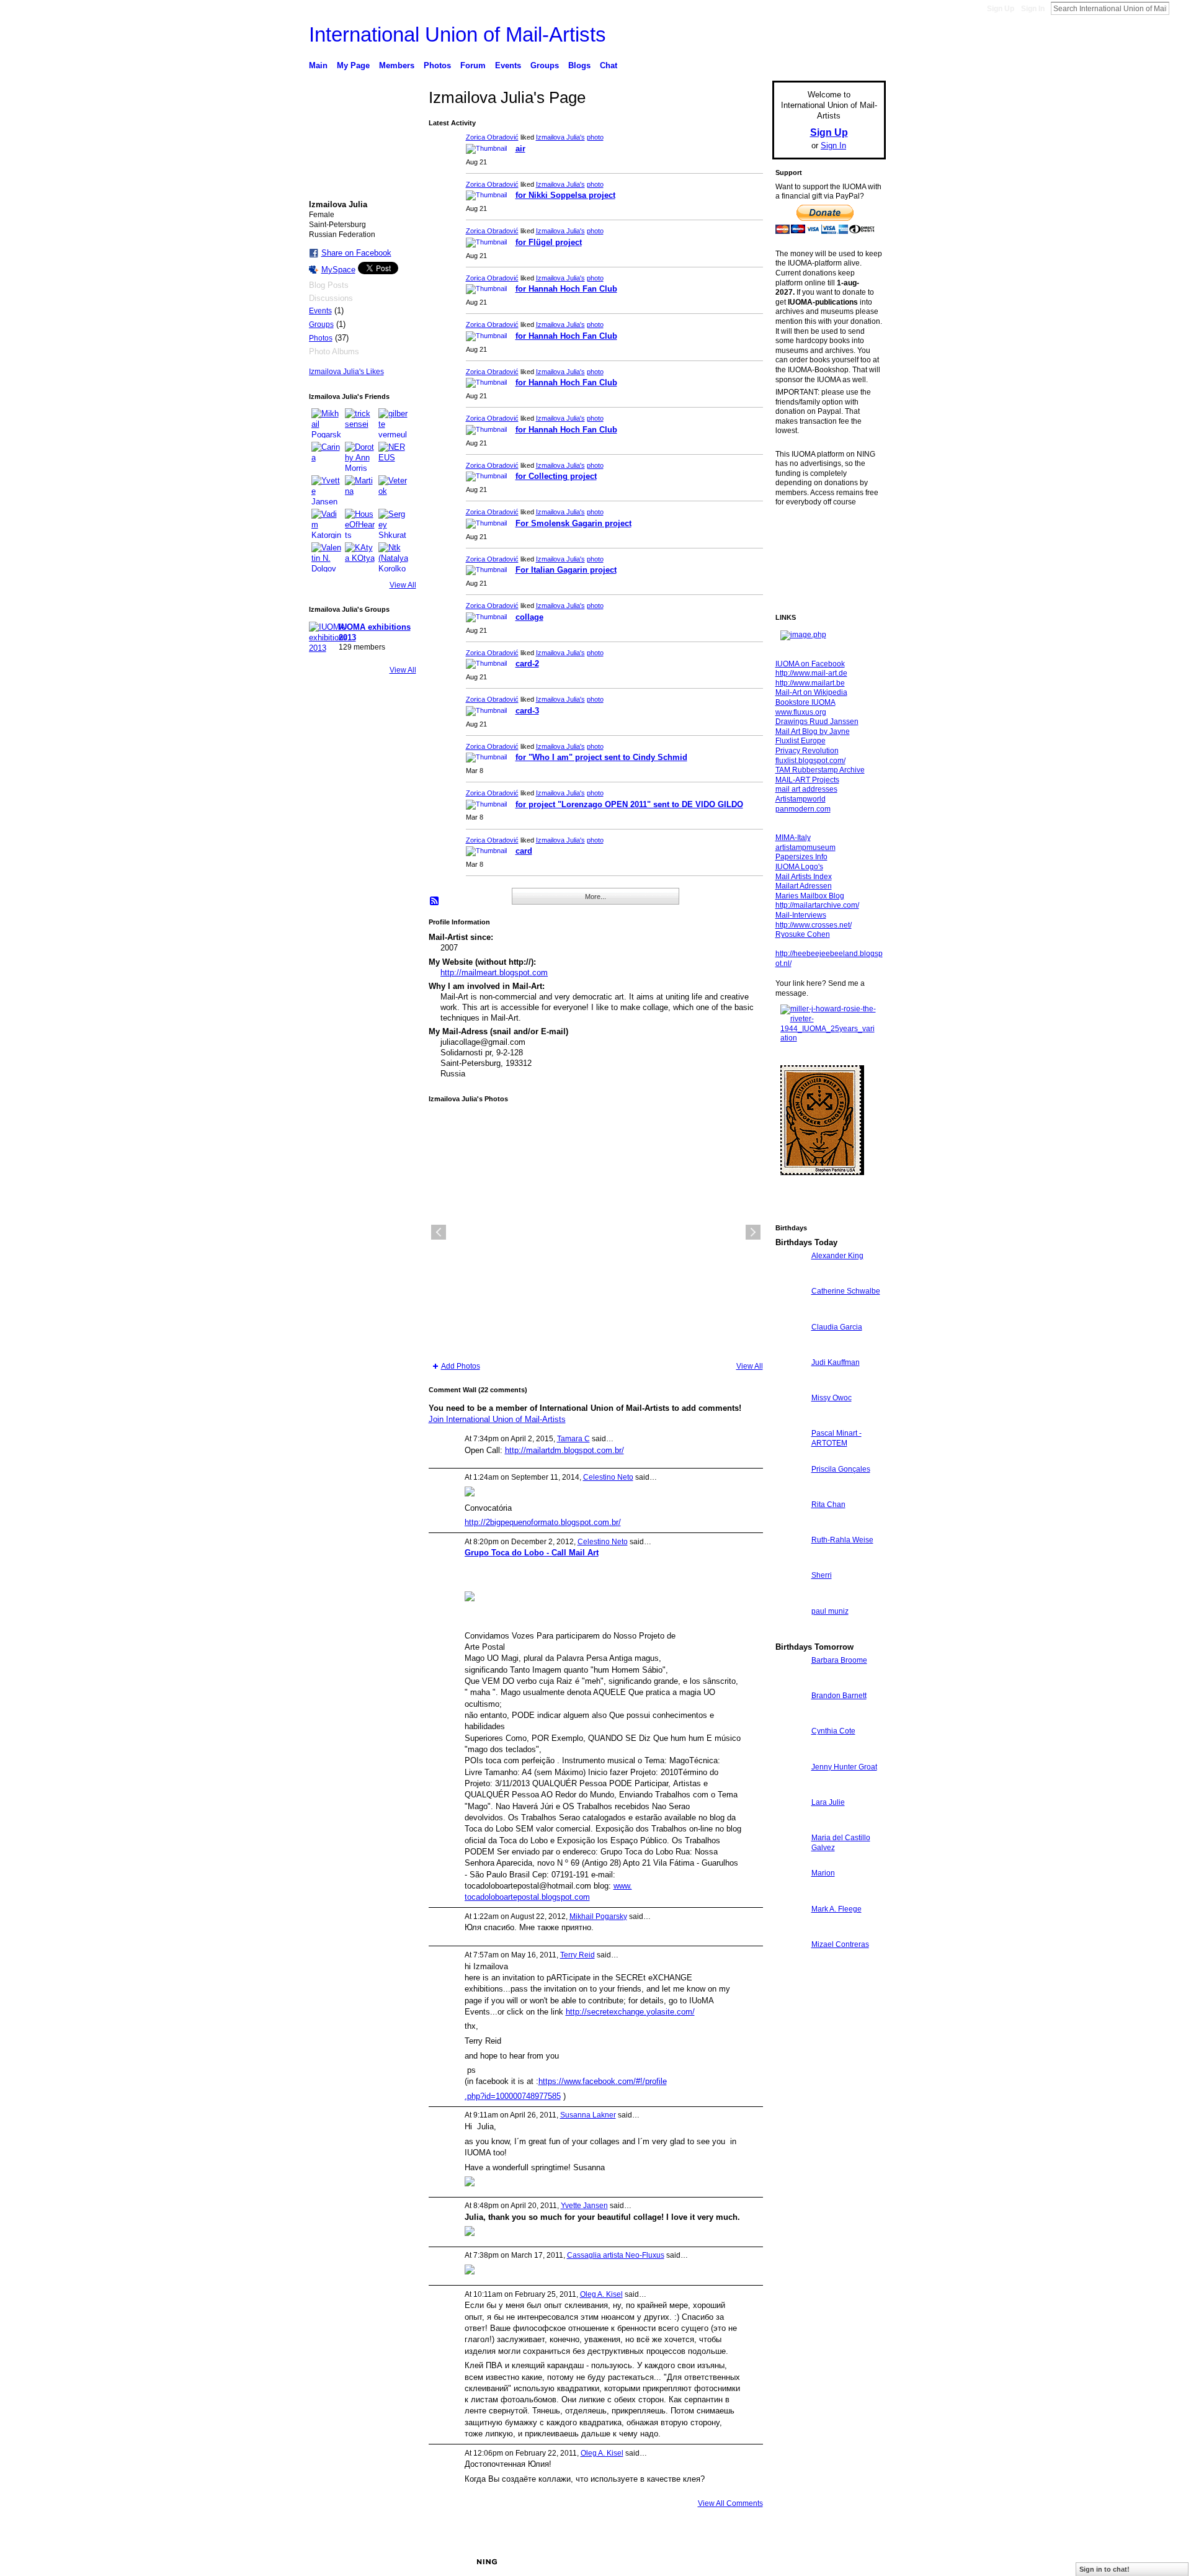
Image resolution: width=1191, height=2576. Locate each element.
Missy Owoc (832, 1398)
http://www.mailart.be (810, 683)
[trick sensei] (360, 423)
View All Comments (730, 2503)
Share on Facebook (356, 253)
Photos (321, 338)
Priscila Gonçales (841, 1469)
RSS (435, 901)
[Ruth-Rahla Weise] (790, 1563)
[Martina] (360, 490)
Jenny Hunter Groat (844, 1767)
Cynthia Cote (833, 1731)
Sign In (1033, 9)
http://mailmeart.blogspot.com (494, 973)
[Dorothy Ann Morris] (360, 457)
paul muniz (830, 1611)
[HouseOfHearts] (360, 524)
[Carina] (326, 457)
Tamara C (573, 1439)
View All (403, 585)
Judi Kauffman (836, 1362)
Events (320, 311)
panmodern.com (803, 809)
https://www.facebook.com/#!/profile (603, 2081)
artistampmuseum (805, 847)
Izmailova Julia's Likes (346, 372)
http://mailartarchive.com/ (817, 905)
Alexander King (837, 1256)
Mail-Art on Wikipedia (811, 692)
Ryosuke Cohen (803, 934)
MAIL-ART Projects (807, 780)
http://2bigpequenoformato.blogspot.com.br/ (543, 1522)
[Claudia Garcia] (790, 1350)
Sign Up (1001, 9)
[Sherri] (790, 1598)
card (524, 851)
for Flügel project (549, 242)
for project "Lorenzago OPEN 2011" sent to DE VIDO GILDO (629, 804)
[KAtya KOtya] (360, 557)
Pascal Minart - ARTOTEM (836, 1438)
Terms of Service (858, 2562)
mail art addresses (806, 789)
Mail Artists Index (804, 877)
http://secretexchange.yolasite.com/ (630, 2012)
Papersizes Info (801, 857)
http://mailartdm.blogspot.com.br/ (564, 1450)
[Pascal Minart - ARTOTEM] (790, 1456)
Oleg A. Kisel (601, 2294)
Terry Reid (578, 1955)
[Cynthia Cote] (790, 1754)
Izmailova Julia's (560, 137)
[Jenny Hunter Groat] (790, 1790)
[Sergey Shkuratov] (393, 524)
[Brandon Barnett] (790, 1718)
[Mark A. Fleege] (790, 1932)
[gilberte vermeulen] (393, 423)
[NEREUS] (393, 457)
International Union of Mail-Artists (457, 34)
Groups (321, 324)
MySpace (338, 270)
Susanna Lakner (588, 2115)
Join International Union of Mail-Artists (497, 1419)
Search (1179, 8)
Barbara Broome (839, 1660)
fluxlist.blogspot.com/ (810, 761)
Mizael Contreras (840, 1944)
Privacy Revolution (807, 751)
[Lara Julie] (790, 1825)
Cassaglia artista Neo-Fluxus (616, 2255)
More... (595, 897)
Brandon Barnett (839, 1696)
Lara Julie (828, 1802)
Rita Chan (828, 1505)
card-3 (527, 711)
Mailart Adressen (804, 886)
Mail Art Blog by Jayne (813, 731)
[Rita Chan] (790, 1527)
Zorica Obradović (492, 137)
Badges (745, 2562)
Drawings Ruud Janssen (817, 722)
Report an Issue (794, 2562)
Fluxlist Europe (801, 741)
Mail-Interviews (801, 915)
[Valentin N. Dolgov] (326, 557)
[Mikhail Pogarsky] (326, 423)
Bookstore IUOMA (805, 702)
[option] (596, 1232)
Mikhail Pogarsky (598, 1916)
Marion (823, 1873)
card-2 (527, 664)
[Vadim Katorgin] (326, 524)
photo (595, 137)
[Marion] (790, 1896)
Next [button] (753, 1232)
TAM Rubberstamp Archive (820, 770)
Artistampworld (801, 799)
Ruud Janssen (400, 2562)
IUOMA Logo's (799, 867)
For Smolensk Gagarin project (573, 523)
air (520, 149)
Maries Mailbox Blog (810, 896)
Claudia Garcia (837, 1327)
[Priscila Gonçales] (790, 1492)
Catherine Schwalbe (846, 1291)
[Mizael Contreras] (790, 1967)
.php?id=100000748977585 (513, 2096)
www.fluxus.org (801, 712)
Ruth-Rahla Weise (842, 1540)
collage (529, 617)
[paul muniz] (790, 1634)
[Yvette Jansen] (326, 490)
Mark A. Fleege (836, 1909)
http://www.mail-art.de (811, 673)
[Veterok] (393, 490)
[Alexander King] (790, 1278)
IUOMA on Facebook (810, 664)
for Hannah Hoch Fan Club (566, 289)
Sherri (822, 1575)
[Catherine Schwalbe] (790, 1314)
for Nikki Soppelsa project (565, 195)
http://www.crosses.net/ (814, 925)
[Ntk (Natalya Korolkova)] (393, 557)
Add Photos (461, 1366)
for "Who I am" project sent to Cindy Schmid (601, 757)
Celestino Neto (608, 1477)
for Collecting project (556, 476)
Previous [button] (439, 1232)
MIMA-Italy (793, 838)
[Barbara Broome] (790, 1683)
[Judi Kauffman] (790, 1385)
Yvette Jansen (584, 2206)
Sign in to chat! (1104, 2569)
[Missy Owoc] (790, 1420)
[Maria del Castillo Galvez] (790, 1860)
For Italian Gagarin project (566, 570)
